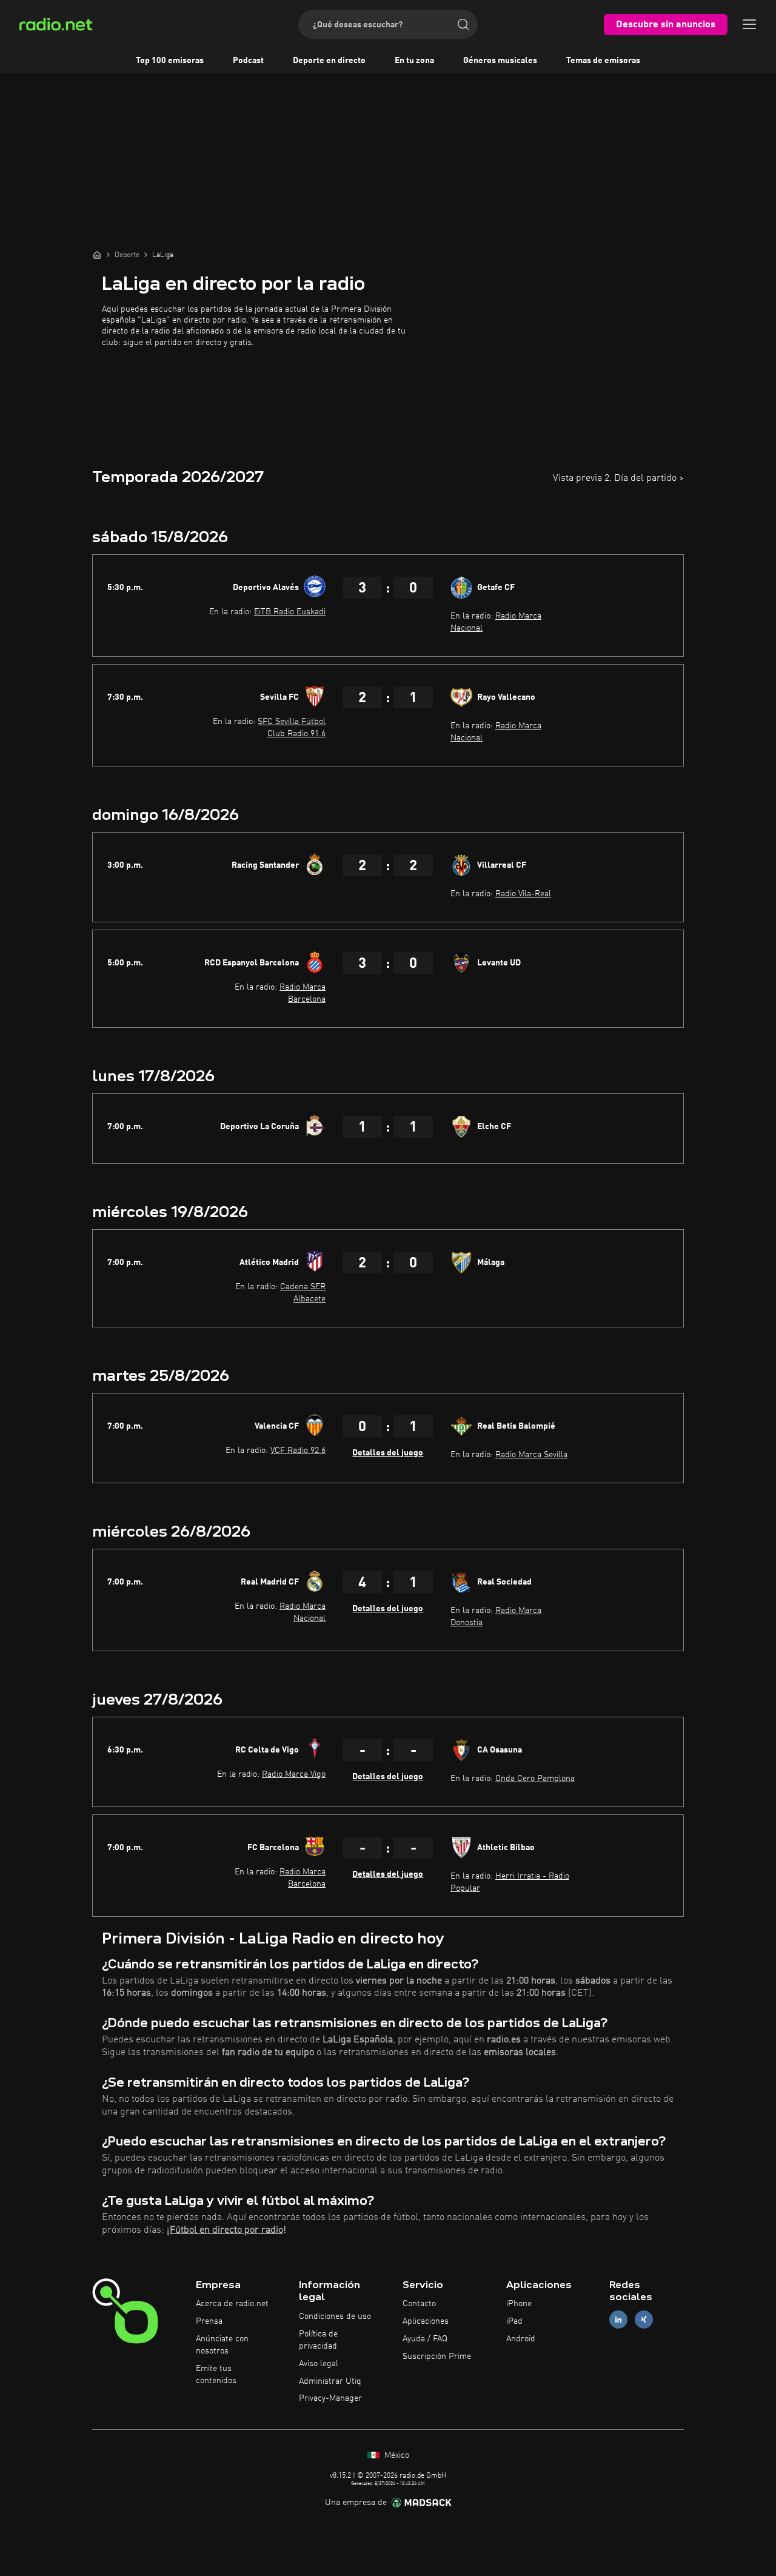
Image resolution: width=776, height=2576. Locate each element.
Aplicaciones (426, 2321)
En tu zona (414, 61)
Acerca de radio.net (232, 2304)
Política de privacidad (318, 2340)
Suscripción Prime (437, 2356)
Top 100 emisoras (170, 61)
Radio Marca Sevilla (531, 1455)
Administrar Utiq (330, 2381)
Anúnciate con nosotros (222, 2345)
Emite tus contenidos (216, 2375)
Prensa (209, 2321)
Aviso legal (319, 2364)
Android (521, 2339)
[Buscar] (463, 24)
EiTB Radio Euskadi (290, 612)
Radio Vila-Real (523, 894)
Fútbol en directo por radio (226, 2230)
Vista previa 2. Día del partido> (618, 478)
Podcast (248, 61)
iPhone (519, 2304)
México (396, 2455)
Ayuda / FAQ (425, 2339)
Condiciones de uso (335, 2316)
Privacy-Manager (330, 2398)
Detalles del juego (388, 1453)
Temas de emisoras (603, 61)
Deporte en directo (329, 61)
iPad (514, 2321)
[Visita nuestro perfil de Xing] (644, 2320)
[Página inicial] (97, 255)
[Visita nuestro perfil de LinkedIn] (618, 2320)
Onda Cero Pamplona (535, 1779)
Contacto (419, 2304)
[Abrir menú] (749, 24)
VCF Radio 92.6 (298, 1451)
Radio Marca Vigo (294, 1774)
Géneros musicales (500, 61)
